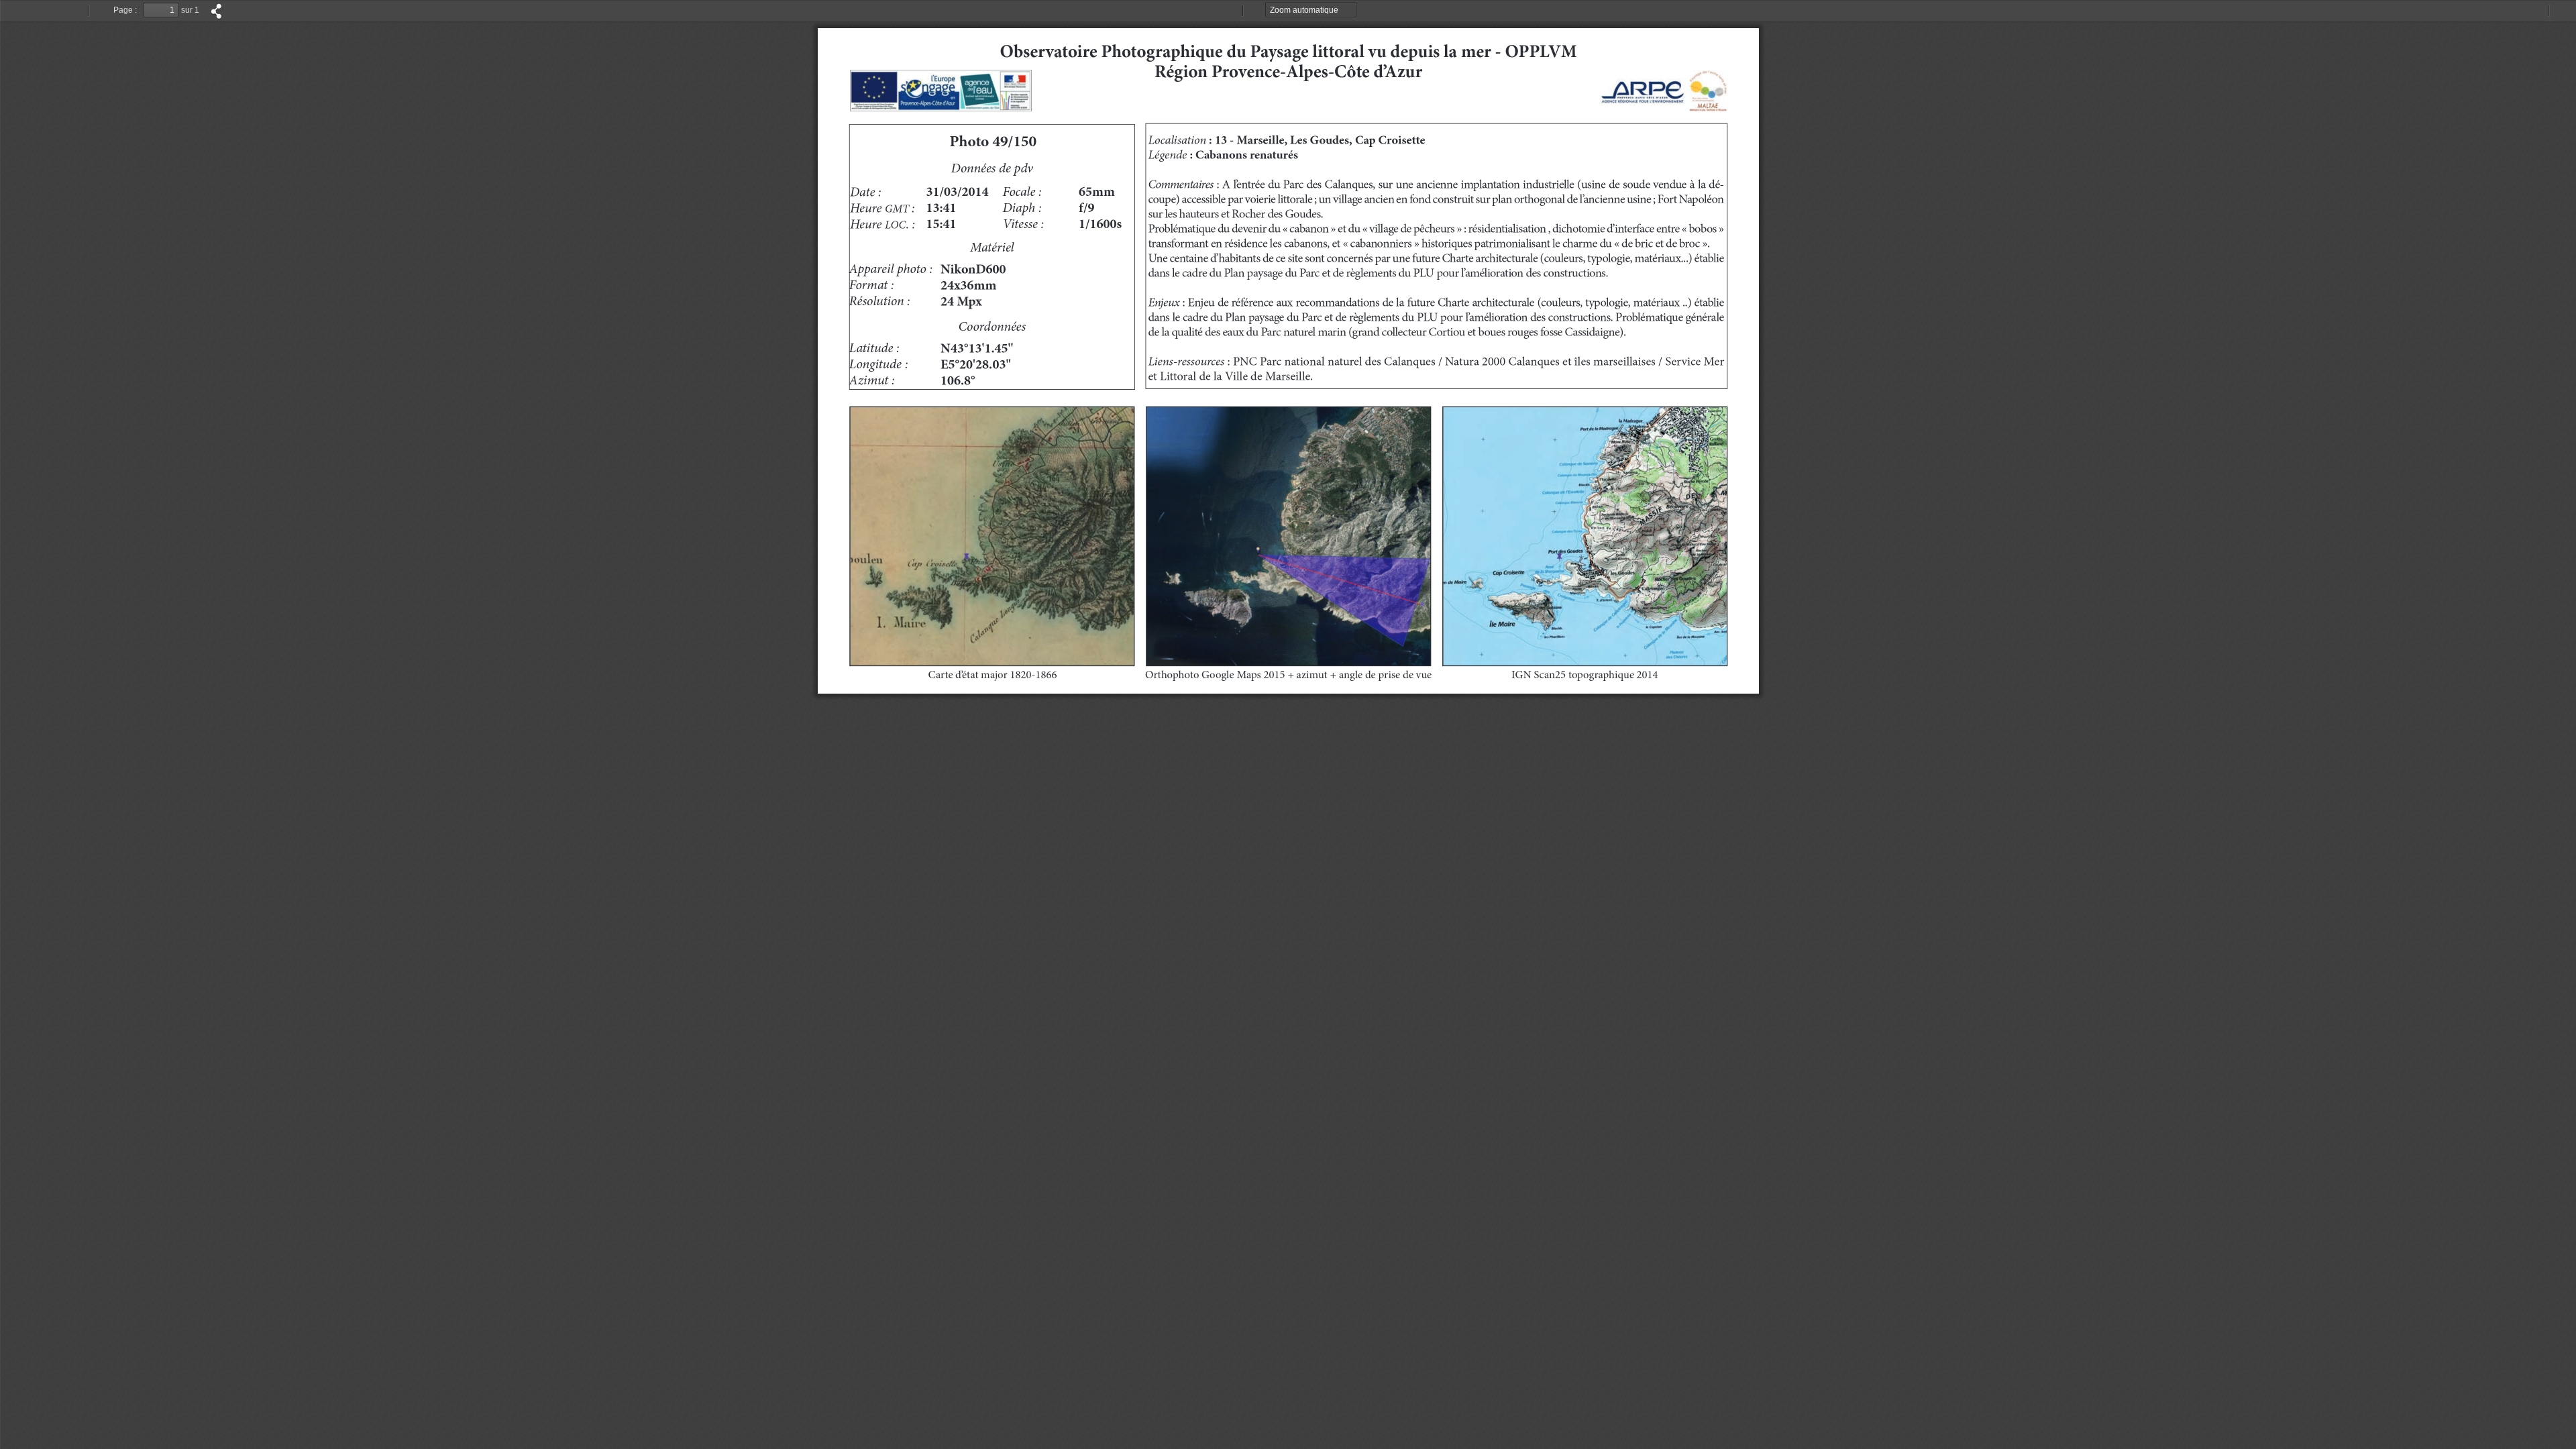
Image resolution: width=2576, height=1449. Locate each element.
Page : (125, 10)
